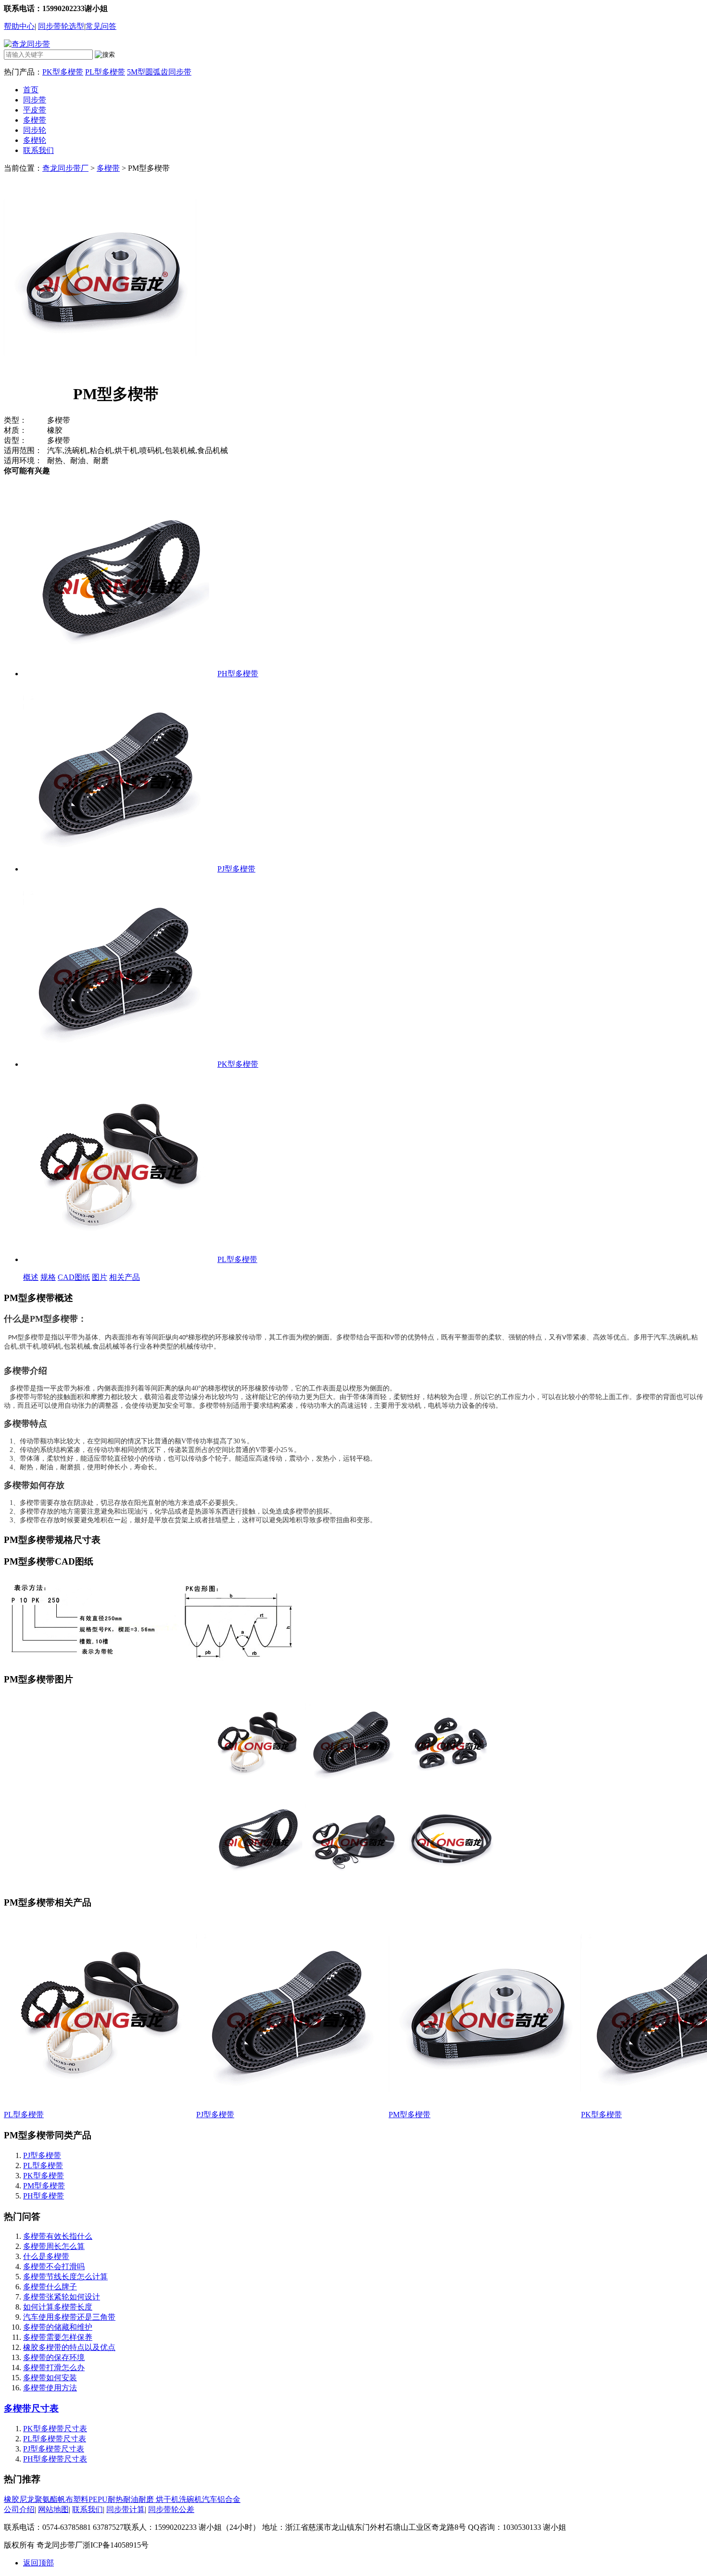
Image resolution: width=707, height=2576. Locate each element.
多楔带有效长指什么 (58, 2236)
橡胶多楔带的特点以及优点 (69, 2347)
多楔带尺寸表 (31, 2408)
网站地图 (53, 2509)
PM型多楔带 (410, 2115)
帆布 (65, 2499)
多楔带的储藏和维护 (58, 2327)
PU (103, 2499)
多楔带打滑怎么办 (54, 2368)
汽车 (210, 2499)
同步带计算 (126, 2509)
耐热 (115, 2499)
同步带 (35, 100)
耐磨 (146, 2499)
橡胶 (12, 2499)
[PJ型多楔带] (119, 869)
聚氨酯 (46, 2499)
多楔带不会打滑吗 (54, 2267)
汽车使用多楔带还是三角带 (69, 2317)
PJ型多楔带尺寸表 (54, 2449)
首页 (31, 90)
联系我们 (38, 150)
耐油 (131, 2499)
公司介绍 (19, 2509)
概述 (31, 1277)
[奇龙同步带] (27, 44)
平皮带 (35, 110)
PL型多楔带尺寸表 (55, 2439)
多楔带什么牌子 (50, 2287)
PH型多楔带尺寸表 (55, 2459)
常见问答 (101, 26)
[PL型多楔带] (119, 1259)
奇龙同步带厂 (65, 168)
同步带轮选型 (61, 26)
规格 (48, 1277)
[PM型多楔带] (485, 2107)
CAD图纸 (74, 1277)
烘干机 (166, 2499)
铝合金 (229, 2499)
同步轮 (35, 130)
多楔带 (35, 120)
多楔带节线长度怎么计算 (65, 2277)
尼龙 (27, 2499)
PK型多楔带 (63, 72)
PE (93, 2499)
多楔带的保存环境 (54, 2357)
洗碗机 (190, 2499)
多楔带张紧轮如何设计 (62, 2297)
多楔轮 (35, 140)
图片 (100, 1277)
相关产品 (125, 1277)
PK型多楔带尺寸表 (55, 2429)
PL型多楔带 (105, 72)
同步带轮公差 (171, 2509)
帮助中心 (19, 26)
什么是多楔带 (46, 2256)
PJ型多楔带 (236, 869)
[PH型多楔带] (119, 674)
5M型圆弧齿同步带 (159, 72)
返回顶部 (38, 2563)
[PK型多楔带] (119, 1064)
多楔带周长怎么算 (54, 2246)
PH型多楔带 (238, 674)
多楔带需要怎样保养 (58, 2337)
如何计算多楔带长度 (58, 2307)
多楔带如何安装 (50, 2378)
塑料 (81, 2499)
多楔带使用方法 (50, 2388)
